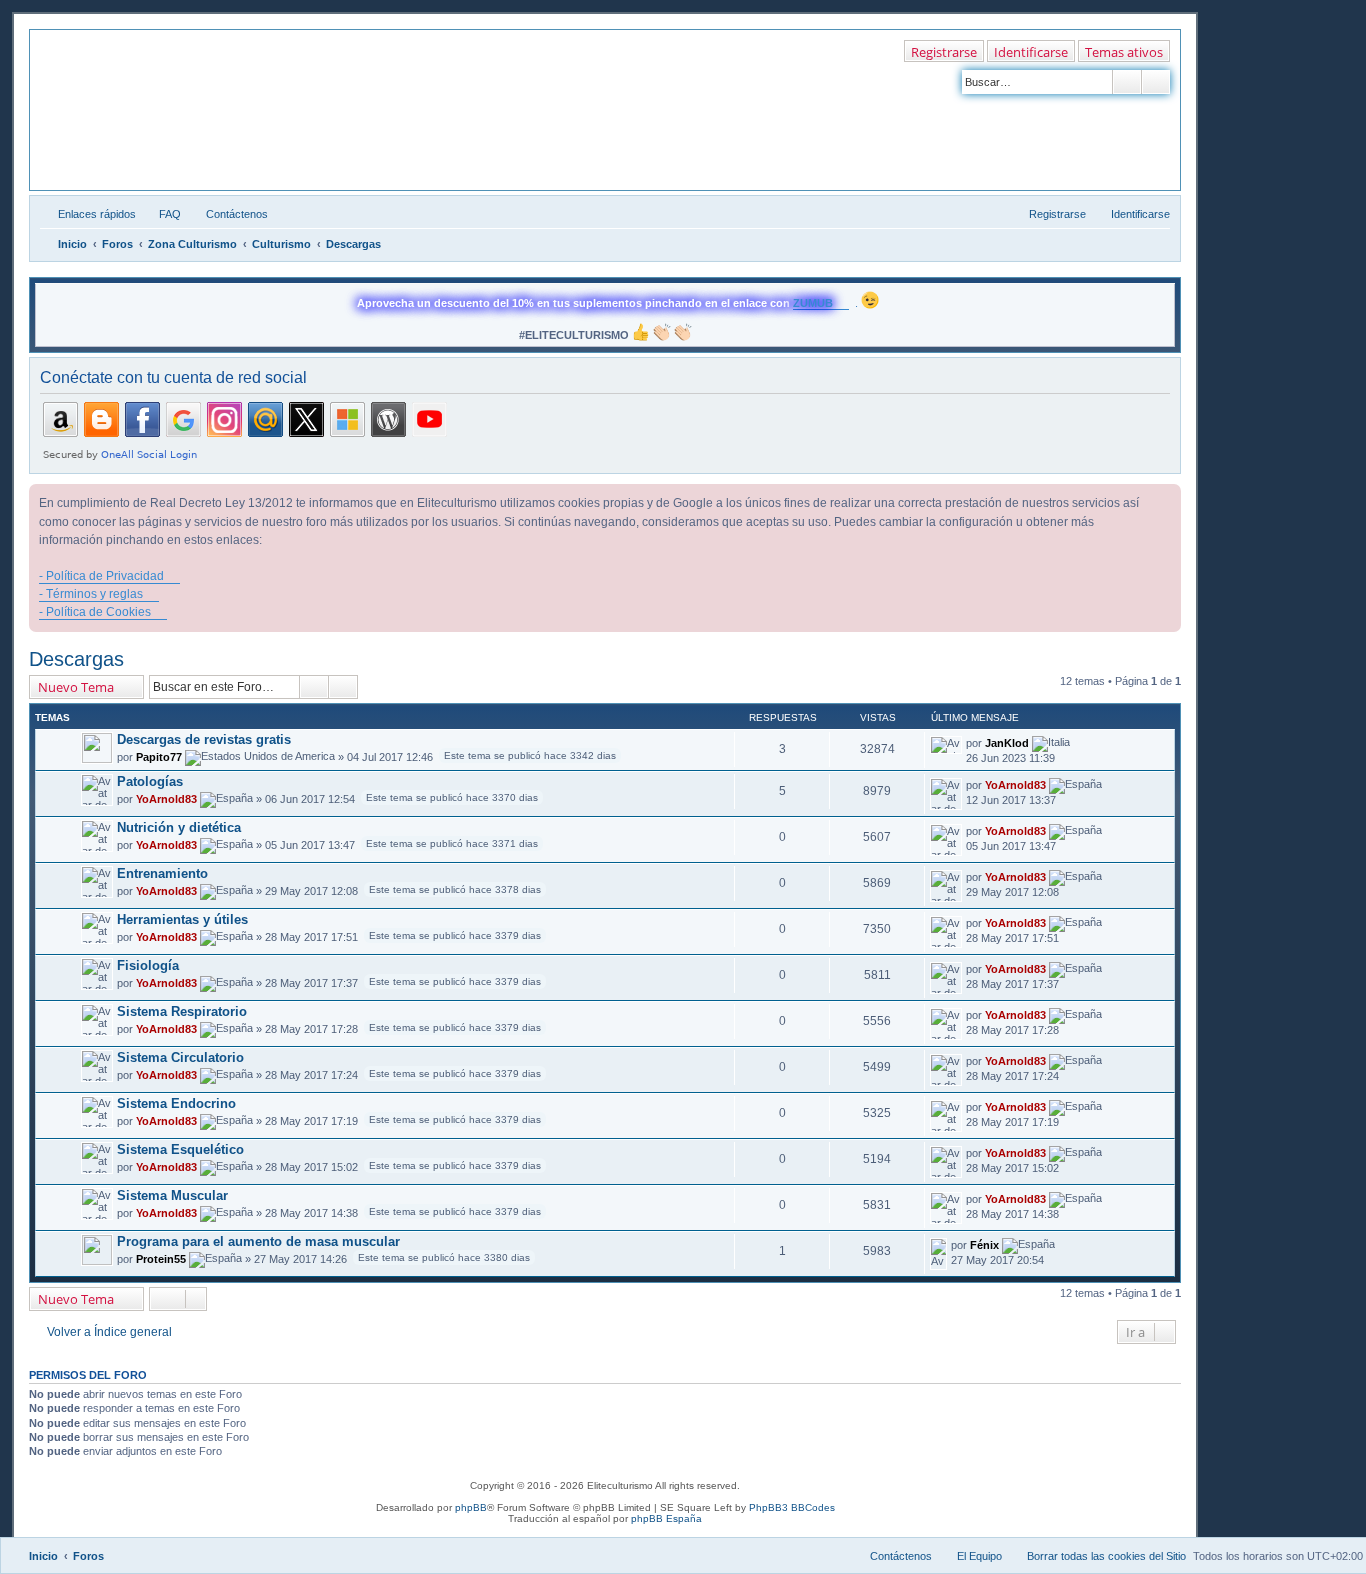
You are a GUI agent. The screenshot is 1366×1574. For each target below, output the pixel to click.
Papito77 (159, 757)
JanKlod (1007, 743)
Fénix (984, 1245)
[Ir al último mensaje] (1079, 743)
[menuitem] (161, 214)
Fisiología (148, 965)
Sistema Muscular (172, 1195)
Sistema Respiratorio (182, 1011)
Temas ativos (1124, 52)
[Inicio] (121, 67)
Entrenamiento (162, 873)
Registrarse (944, 52)
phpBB (471, 1507)
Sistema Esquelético (180, 1149)
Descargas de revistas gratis (204, 739)
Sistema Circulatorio (180, 1057)
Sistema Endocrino (176, 1103)
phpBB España (666, 1518)
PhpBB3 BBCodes (792, 1507)
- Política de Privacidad (101, 576)
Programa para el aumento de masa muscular (258, 1241)
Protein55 (161, 1259)
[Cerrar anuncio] (1165, 500)
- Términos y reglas (91, 594)
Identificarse (1031, 52)
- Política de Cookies (95, 612)
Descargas (76, 659)
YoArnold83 (166, 799)
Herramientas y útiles (182, 919)
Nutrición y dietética (179, 827)
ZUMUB (813, 303)
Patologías (150, 781)
